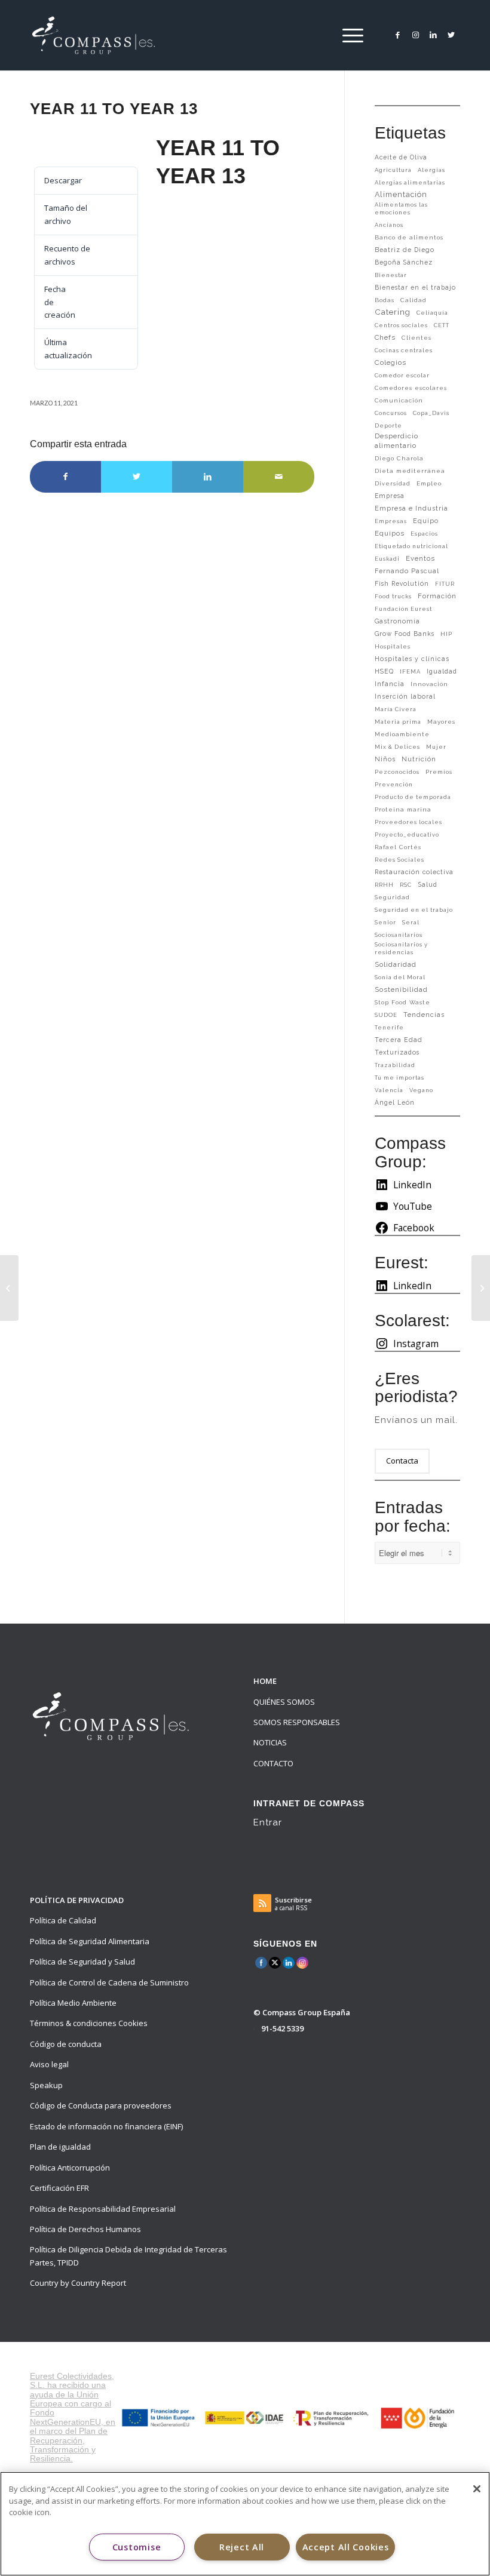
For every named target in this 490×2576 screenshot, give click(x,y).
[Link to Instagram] (415, 35)
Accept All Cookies (346, 2547)
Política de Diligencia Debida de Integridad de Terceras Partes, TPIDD (128, 2256)
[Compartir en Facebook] (65, 477)
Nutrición (419, 759)
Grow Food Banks (405, 634)
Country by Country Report (78, 2283)
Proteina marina (403, 809)
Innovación (429, 684)
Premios (439, 772)
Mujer (436, 747)
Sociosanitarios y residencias (401, 948)
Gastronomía (397, 621)
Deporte (388, 425)
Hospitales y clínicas (412, 659)
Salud (428, 884)
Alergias (431, 170)
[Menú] (350, 35)
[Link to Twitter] (451, 35)
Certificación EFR (59, 2188)
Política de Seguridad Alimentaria (90, 1941)
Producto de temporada (413, 797)
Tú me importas (399, 1078)
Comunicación (399, 400)
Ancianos (389, 225)
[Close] (477, 2489)
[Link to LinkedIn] (433, 35)
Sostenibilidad (401, 989)
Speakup (46, 2085)
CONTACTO (273, 1763)
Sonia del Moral (400, 977)
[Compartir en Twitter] (137, 477)
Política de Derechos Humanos (85, 2229)
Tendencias (424, 1015)
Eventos (420, 558)
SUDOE (386, 1015)
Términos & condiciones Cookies (89, 2023)
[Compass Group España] (100, 35)
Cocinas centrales (404, 350)
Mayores (441, 722)
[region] (245, 2524)
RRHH (384, 885)
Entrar (268, 1822)
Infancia (390, 684)
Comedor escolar (402, 375)
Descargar (60, 145)
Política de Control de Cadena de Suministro (109, 1982)
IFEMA (410, 671)
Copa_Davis (431, 413)
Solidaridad (396, 964)
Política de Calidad (63, 1920)
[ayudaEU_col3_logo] (245, 2417)
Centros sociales (401, 325)
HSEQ (384, 671)
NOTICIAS (270, 1742)
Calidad (414, 300)
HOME (265, 1681)
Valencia (389, 1090)
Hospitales (393, 646)
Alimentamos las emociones (401, 208)
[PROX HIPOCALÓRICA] (9, 1288)
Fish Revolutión (402, 583)
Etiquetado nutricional (411, 546)
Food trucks (393, 596)
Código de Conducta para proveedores (101, 2105)
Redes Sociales (399, 860)
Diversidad (393, 483)
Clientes (416, 338)
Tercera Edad (399, 1040)
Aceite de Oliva (401, 157)
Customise (137, 2547)
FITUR (445, 584)
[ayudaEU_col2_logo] (159, 2417)
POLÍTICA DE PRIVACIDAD (77, 1900)
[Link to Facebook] (397, 35)
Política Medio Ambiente (73, 2003)
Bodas (385, 300)
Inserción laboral (405, 696)
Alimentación (401, 194)
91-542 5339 (282, 2028)
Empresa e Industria (411, 508)
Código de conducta (66, 2044)
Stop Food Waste (402, 1002)
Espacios (424, 534)
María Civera (396, 709)
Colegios (391, 362)
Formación (437, 596)
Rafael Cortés (398, 847)
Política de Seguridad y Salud (82, 1962)
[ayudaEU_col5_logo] (417, 2418)
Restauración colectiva (414, 872)
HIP (446, 634)
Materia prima (398, 722)
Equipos (390, 533)
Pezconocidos (397, 772)
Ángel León (395, 1102)
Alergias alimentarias (410, 182)
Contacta (402, 1461)
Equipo (426, 521)
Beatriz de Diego (405, 250)
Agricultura (393, 170)
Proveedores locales (408, 822)
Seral (411, 922)
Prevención (394, 784)
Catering (393, 312)
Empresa (390, 496)
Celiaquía (432, 313)
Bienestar (391, 275)
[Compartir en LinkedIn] (208, 477)
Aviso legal (49, 2064)
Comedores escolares (411, 388)
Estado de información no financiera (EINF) (106, 2126)
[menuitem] (350, 35)
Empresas (391, 521)
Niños (385, 759)
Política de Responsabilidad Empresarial (103, 2209)
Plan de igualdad (60, 2147)
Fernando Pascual (407, 571)
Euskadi (387, 559)
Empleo (429, 483)
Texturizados (397, 1052)
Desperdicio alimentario (396, 441)
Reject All (242, 2547)
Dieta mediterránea (410, 471)
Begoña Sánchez (404, 262)
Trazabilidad (395, 1065)
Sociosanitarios (399, 935)
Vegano (421, 1090)
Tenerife (389, 1027)
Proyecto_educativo (407, 834)
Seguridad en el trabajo (414, 910)
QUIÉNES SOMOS (284, 1702)
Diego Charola (399, 458)
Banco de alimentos (409, 237)
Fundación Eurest (403, 609)
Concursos (391, 413)
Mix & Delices (397, 747)
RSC (406, 885)
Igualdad (442, 671)
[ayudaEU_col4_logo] (331, 2418)
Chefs (385, 337)
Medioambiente (402, 734)
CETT (442, 325)
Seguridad (392, 897)
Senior (385, 922)
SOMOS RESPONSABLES (297, 1722)
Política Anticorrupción (70, 2168)
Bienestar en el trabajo (415, 287)
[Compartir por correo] (279, 477)
